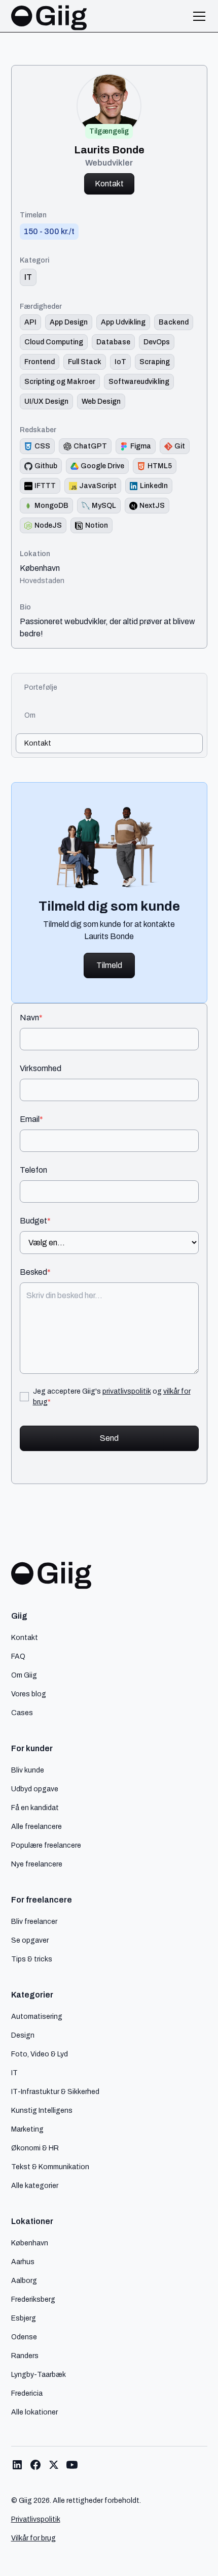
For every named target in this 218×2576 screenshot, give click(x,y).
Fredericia (27, 2393)
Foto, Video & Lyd (40, 2054)
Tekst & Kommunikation (50, 2167)
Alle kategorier (35, 2185)
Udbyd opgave (35, 1789)
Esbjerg (24, 2318)
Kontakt (109, 184)
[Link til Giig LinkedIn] (17, 2465)
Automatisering (37, 2016)
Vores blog (29, 1694)
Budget (35, 1221)
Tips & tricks (32, 1959)
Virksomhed (41, 1069)
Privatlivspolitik (36, 2519)
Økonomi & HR (35, 2148)
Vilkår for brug (33, 2538)
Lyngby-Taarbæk (39, 2374)
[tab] (109, 687)
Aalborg (24, 2280)
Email (31, 1119)
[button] (197, 16)
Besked (35, 1272)
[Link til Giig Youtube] (72, 2465)
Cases (22, 1713)
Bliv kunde (28, 1770)
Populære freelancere (46, 1845)
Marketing (27, 2129)
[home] (49, 16)
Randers (25, 2356)
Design (23, 2035)
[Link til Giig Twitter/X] (54, 2465)
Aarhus (23, 2262)
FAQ (18, 1656)
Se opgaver (30, 1940)
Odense (24, 2337)
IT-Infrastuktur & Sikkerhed (55, 2091)
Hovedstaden (42, 581)
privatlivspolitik (127, 1391)
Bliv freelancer (34, 1921)
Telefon (33, 1170)
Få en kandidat (35, 1808)
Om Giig (24, 1675)
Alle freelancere (37, 1826)
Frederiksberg (33, 2299)
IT (14, 2073)
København (40, 568)
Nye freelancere (37, 1864)
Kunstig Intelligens (42, 2110)
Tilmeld (109, 965)
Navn (31, 1018)
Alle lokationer (34, 2412)
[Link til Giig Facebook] (35, 2465)
